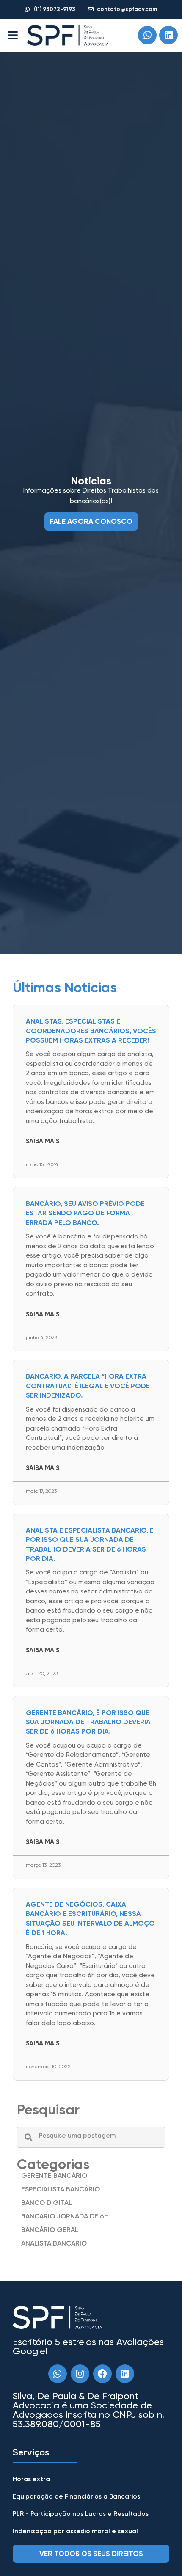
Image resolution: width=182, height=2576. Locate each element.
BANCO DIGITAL (47, 2203)
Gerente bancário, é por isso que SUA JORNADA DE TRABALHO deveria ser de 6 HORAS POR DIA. (88, 1722)
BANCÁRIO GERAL (50, 2230)
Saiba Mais (43, 1141)
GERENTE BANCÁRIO (54, 2176)
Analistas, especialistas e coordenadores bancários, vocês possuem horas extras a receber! (91, 1031)
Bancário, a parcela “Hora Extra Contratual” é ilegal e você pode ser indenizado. (88, 1386)
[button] (13, 35)
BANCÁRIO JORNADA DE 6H (65, 2216)
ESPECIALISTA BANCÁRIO (61, 2189)
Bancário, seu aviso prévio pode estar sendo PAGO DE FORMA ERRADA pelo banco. (85, 1213)
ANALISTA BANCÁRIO (54, 2243)
